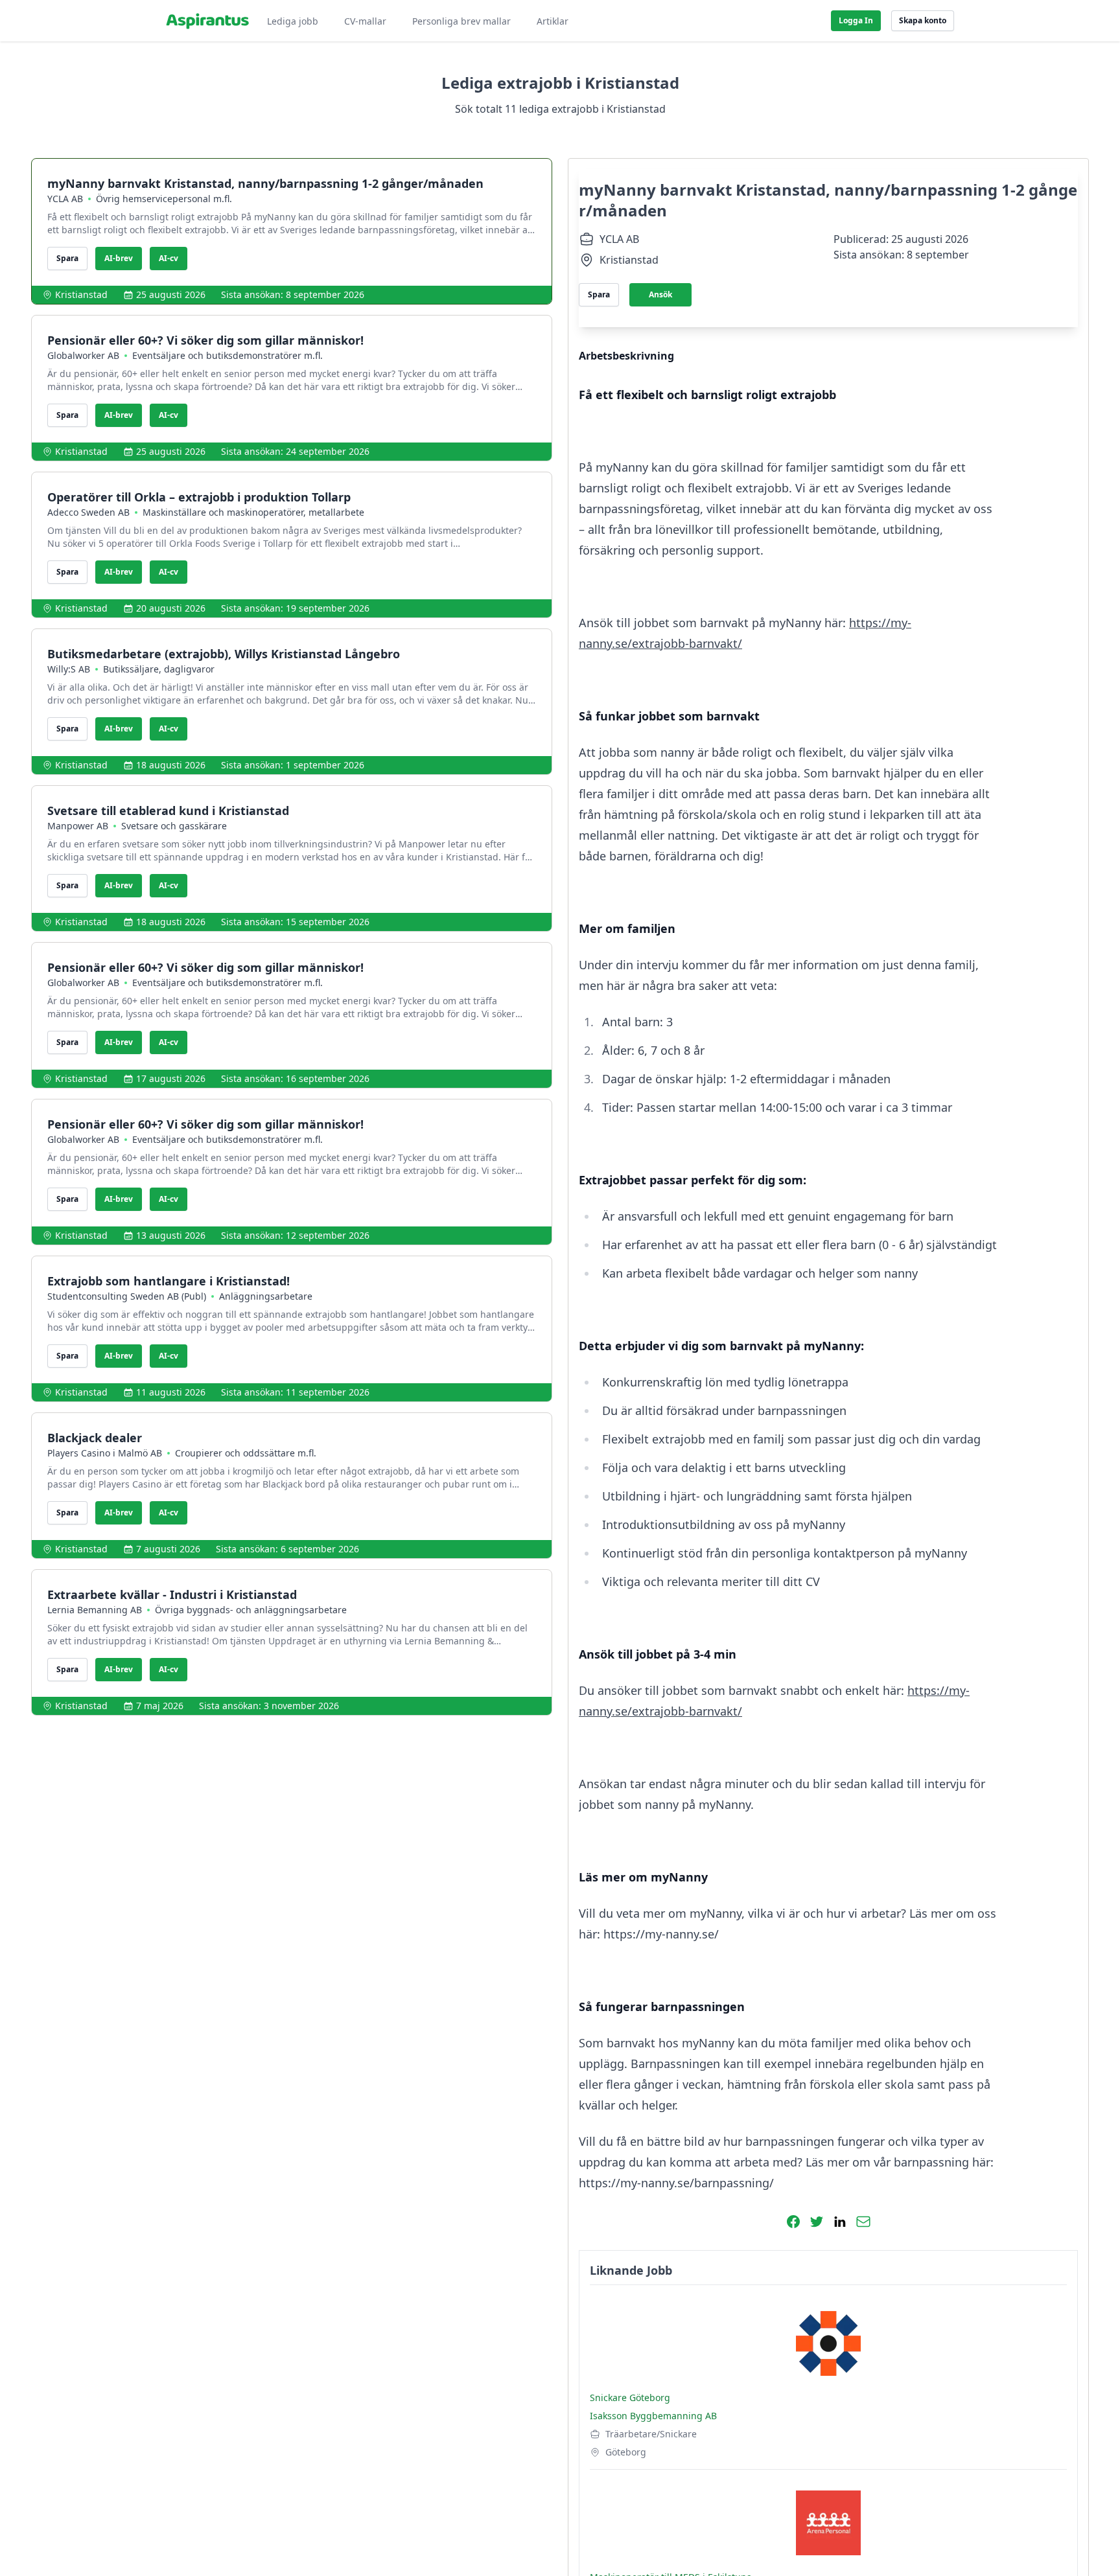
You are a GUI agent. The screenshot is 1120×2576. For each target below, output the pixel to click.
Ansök (660, 294)
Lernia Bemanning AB (95, 1610)
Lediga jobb (293, 21)
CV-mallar (365, 21)
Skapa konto (923, 20)
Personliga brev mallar (461, 21)
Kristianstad (81, 294)
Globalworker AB (83, 355)
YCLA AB (65, 199)
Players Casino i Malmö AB (105, 1453)
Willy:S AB (69, 669)
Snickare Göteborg (630, 2398)
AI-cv (169, 258)
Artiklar (553, 21)
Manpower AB (78, 826)
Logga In (856, 20)
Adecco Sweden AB (88, 512)
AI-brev (119, 258)
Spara (67, 258)
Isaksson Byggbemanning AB (653, 2416)
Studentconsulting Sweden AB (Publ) (127, 1296)
